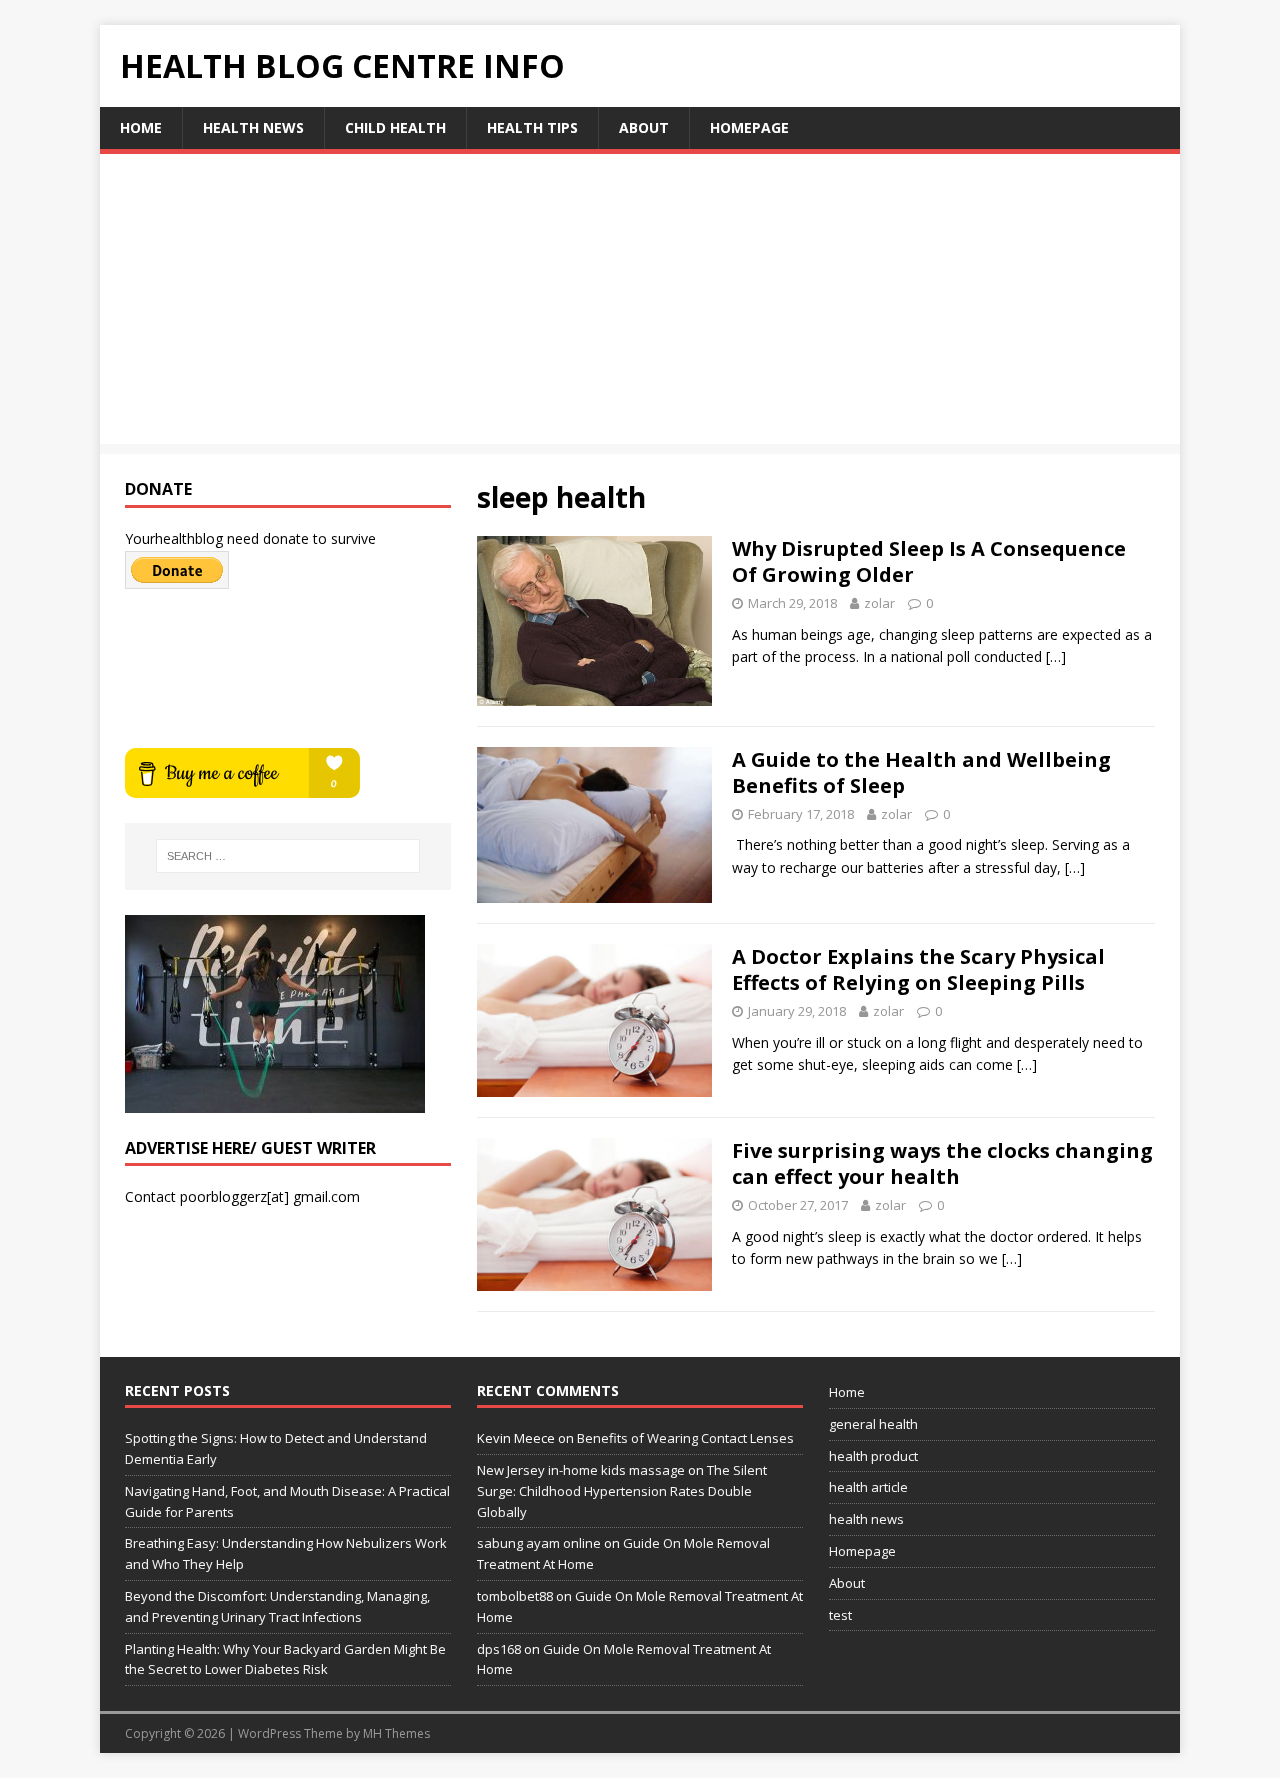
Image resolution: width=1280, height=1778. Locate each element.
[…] (1056, 656)
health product (873, 1456)
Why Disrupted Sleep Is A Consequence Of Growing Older (929, 561)
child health (395, 127)
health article (868, 1487)
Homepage (749, 127)
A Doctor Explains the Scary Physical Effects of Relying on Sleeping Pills (918, 969)
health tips (532, 127)
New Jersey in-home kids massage (581, 1470)
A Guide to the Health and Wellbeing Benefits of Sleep (921, 772)
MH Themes (396, 1733)
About (644, 127)
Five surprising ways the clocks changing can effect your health (942, 1163)
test (840, 1615)
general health (873, 1424)
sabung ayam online (539, 1543)
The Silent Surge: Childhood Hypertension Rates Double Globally (622, 1491)
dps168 (499, 1649)
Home (141, 127)
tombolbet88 (515, 1596)
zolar (879, 603)
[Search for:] (288, 856)
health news (253, 127)
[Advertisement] (640, 304)
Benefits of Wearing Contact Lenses (685, 1438)
